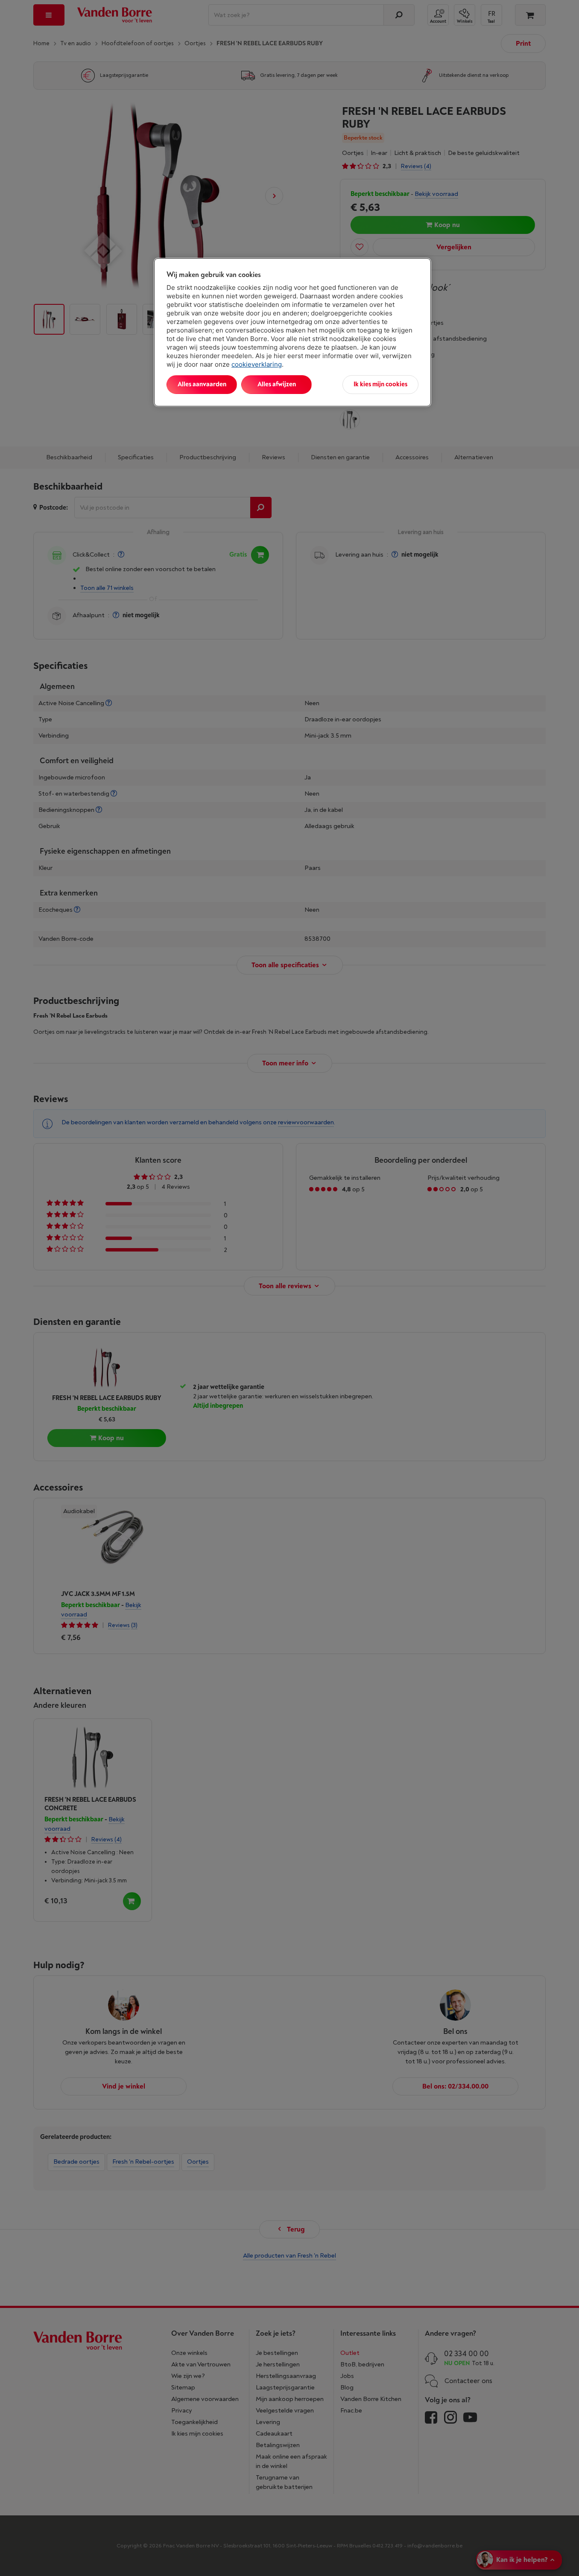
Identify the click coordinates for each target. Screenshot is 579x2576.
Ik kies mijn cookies (380, 384)
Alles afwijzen (277, 384)
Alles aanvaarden (202, 384)
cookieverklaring (257, 364)
